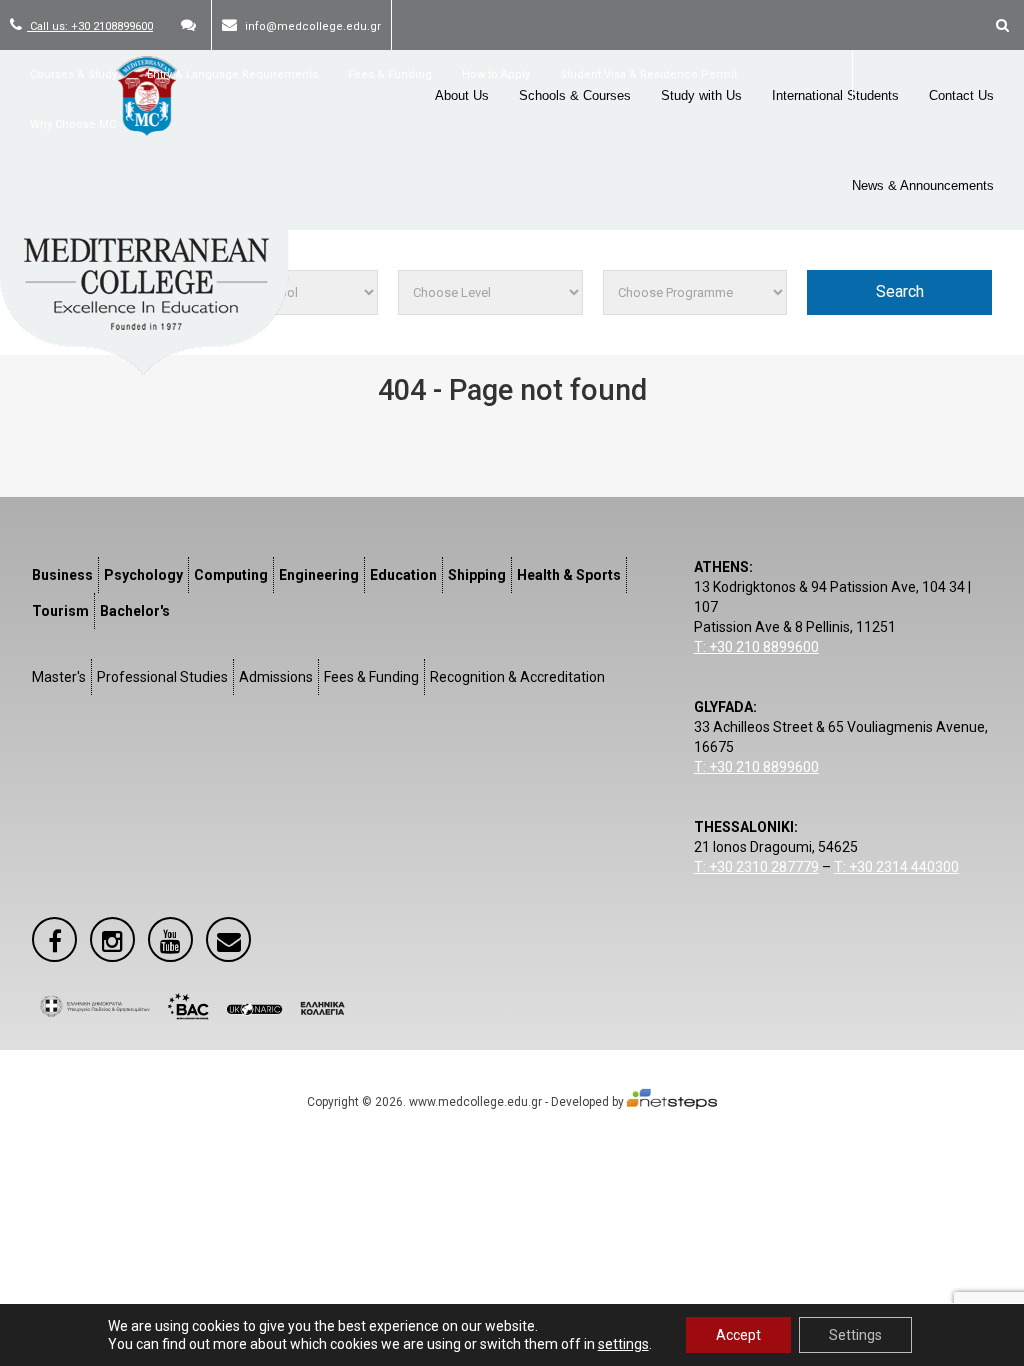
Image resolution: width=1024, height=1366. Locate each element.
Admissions (276, 677)
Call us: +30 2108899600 (90, 26)
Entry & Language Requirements (232, 74)
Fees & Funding (390, 74)
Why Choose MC (73, 124)
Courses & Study (73, 74)
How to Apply (496, 74)
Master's (59, 677)
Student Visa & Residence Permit (648, 74)
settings (623, 1344)
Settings (855, 1335)
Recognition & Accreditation (517, 677)
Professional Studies (162, 677)
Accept (738, 1335)
